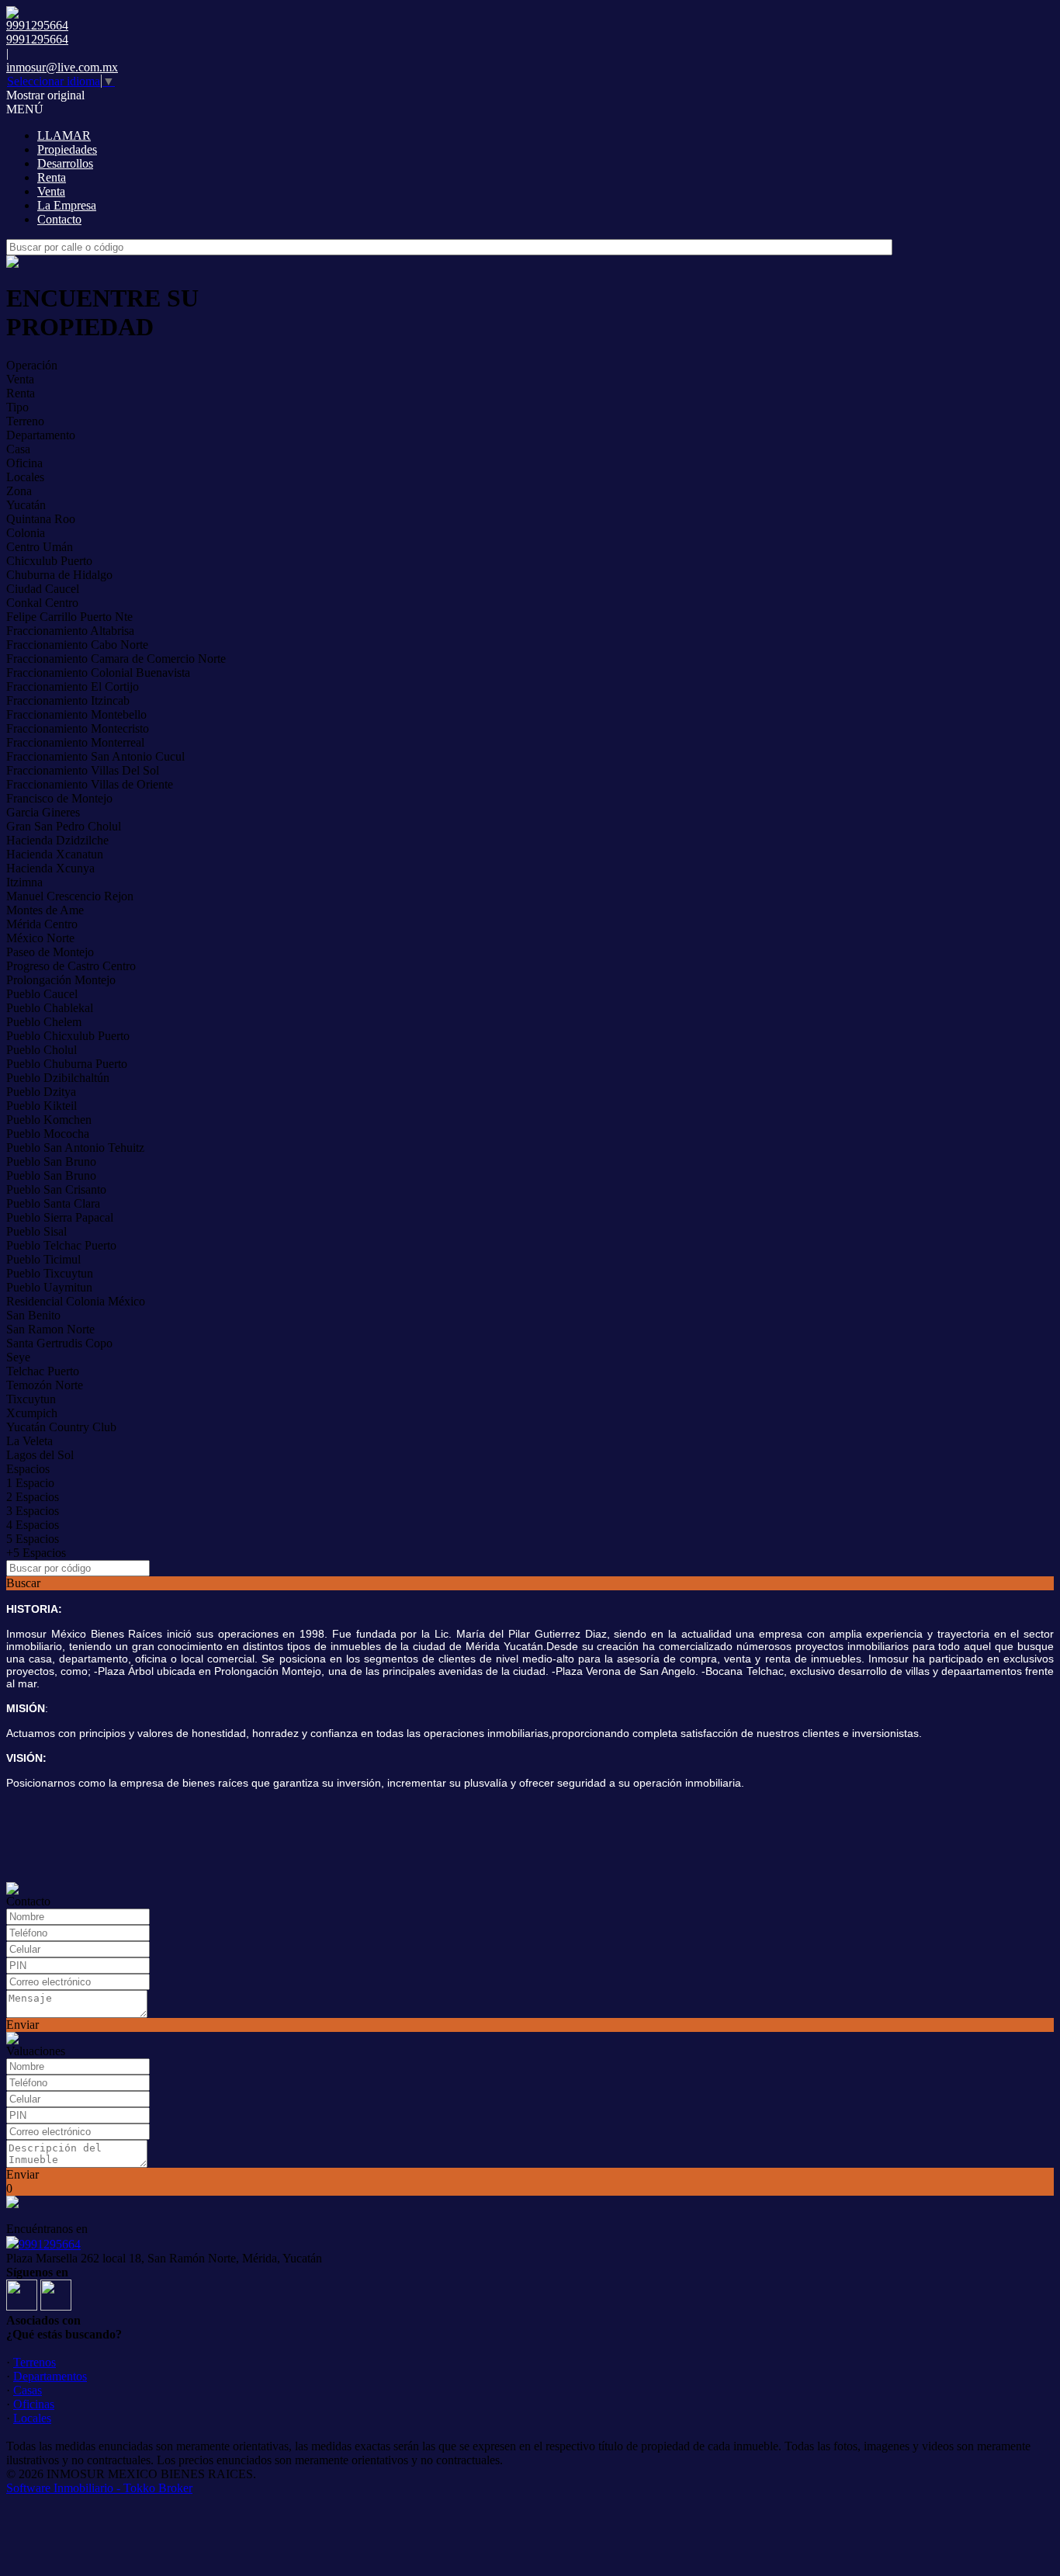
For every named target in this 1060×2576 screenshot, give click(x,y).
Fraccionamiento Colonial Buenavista (98, 673)
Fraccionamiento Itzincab (68, 700)
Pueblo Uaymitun (49, 1287)
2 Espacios (33, 1497)
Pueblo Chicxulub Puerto (68, 1036)
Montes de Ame (45, 910)
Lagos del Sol (40, 1455)
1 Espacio (30, 1483)
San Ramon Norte (50, 1329)
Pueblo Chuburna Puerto (67, 1064)
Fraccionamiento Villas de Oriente (90, 784)
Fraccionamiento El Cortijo (73, 686)
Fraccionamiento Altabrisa (70, 631)
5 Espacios (33, 1539)
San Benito (33, 1315)
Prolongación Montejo (61, 980)
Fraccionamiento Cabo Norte (77, 645)
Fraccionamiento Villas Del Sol (83, 770)
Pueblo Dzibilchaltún (58, 1078)
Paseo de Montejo (50, 952)
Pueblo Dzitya (41, 1092)
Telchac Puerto (43, 1371)
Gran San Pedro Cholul (64, 826)
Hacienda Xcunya (50, 868)
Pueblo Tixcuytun (50, 1273)
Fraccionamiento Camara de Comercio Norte (116, 659)
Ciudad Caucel (43, 589)
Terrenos (35, 2362)
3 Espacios (33, 1511)
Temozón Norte (45, 1385)
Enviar (23, 2025)
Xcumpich (32, 1413)
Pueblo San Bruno (51, 1161)
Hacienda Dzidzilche (57, 840)
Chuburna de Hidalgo (59, 575)
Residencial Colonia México (76, 1301)
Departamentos (50, 2376)
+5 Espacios (36, 1553)
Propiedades (67, 149)
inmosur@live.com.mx (62, 67)
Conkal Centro (42, 603)
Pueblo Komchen (49, 1120)
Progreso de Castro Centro (71, 966)
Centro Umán (40, 547)
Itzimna (24, 882)
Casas (28, 2390)
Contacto (59, 219)
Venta (51, 191)
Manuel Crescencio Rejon (70, 896)
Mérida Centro (42, 924)
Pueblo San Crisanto (56, 1189)
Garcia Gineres (43, 812)
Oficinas (34, 2404)
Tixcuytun (31, 1399)
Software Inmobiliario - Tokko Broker (99, 2488)
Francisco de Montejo (59, 798)
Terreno (25, 421)
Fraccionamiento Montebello (76, 714)
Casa (18, 449)
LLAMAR (64, 135)
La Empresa (67, 205)
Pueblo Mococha (48, 1134)
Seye (18, 1357)
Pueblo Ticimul (43, 1259)
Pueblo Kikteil (42, 1106)
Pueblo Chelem (44, 1022)
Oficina (24, 463)
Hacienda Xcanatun (55, 854)
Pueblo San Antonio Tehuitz (75, 1148)
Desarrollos (65, 163)
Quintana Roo (41, 519)
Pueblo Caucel (42, 994)
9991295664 (50, 2244)
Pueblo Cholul (42, 1050)
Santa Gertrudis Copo (59, 1343)
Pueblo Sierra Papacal (60, 1217)
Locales (25, 477)
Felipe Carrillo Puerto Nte (69, 617)
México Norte (40, 938)
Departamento (41, 435)
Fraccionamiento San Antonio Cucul (95, 756)
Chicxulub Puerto (49, 561)
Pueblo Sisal (36, 1231)
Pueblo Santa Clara (53, 1203)
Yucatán (26, 505)
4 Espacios (33, 1525)
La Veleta (29, 1441)
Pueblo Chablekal (50, 1008)
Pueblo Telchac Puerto (61, 1245)
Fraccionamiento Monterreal (75, 742)
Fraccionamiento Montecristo (78, 728)
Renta (52, 177)
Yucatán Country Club (61, 1427)
